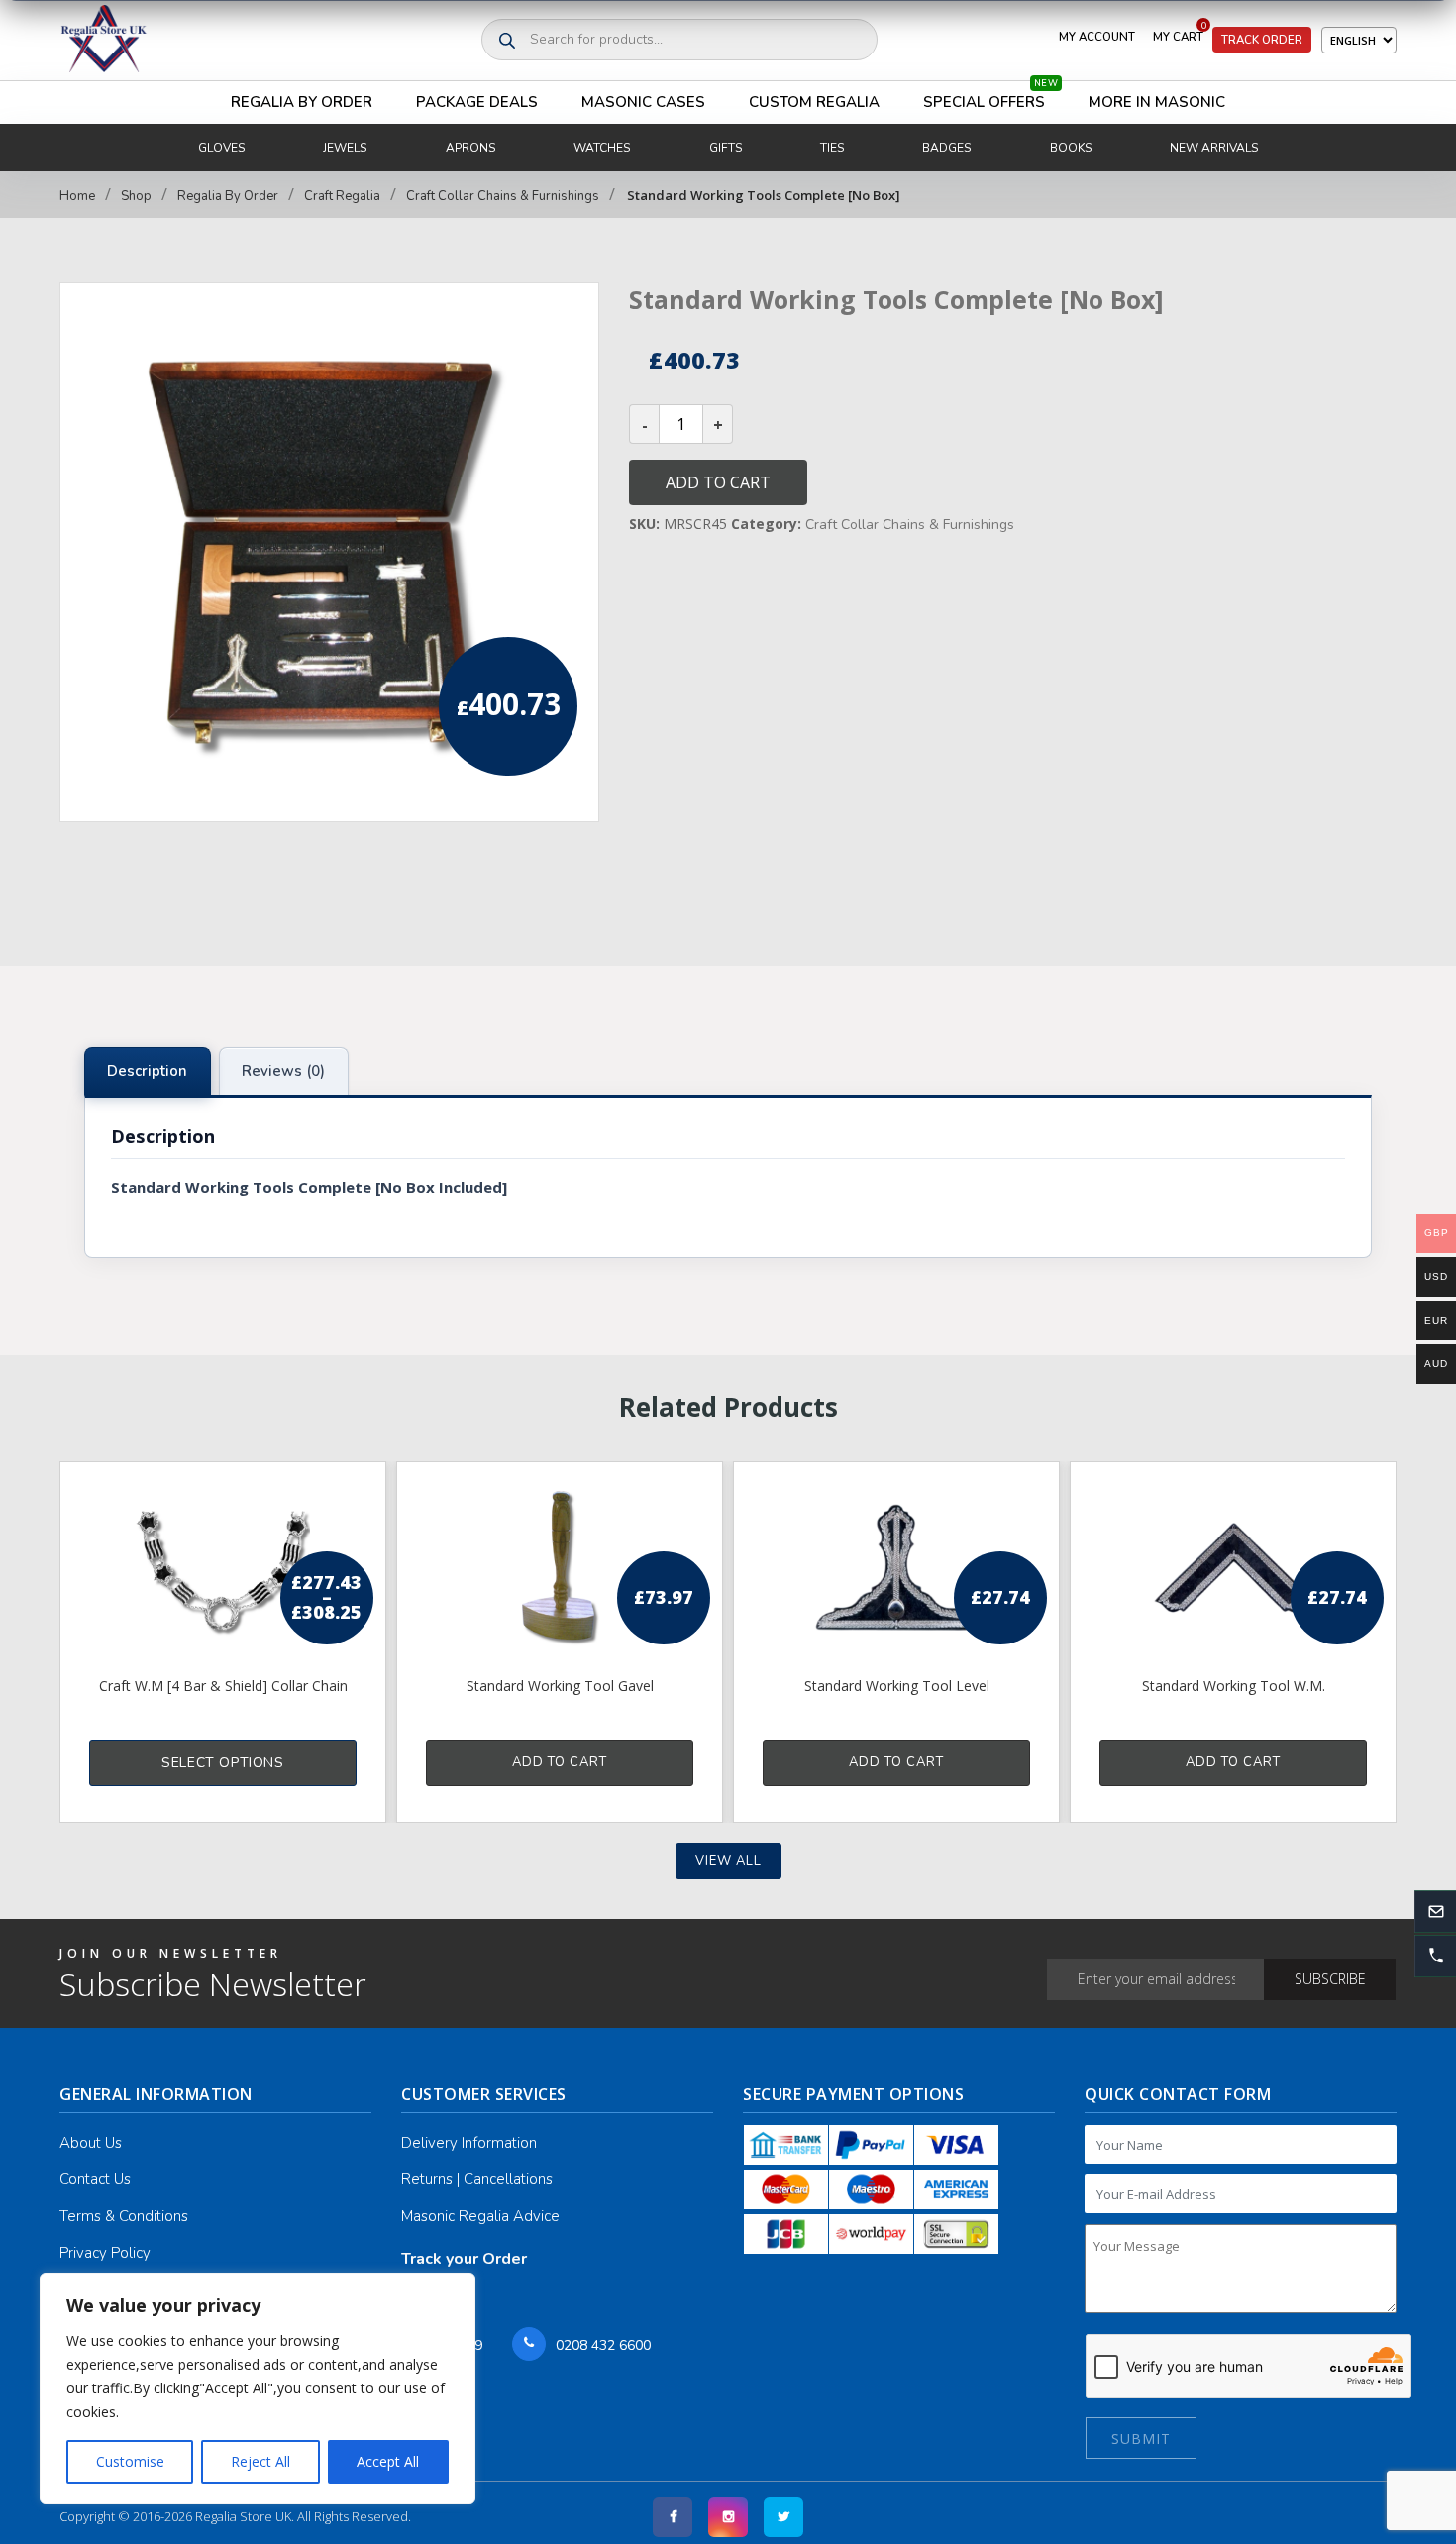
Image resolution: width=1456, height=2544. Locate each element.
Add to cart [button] (560, 1762)
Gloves (221, 148)
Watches (602, 148)
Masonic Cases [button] (643, 102)
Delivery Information (469, 2143)
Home (77, 196)
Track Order (1262, 40)
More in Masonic (1157, 102)
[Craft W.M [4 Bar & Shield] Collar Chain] (223, 1567)
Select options (222, 1763)
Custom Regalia (814, 102)
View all (728, 1861)
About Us (91, 2143)
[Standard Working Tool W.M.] (1233, 1567)
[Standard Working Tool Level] (896, 1567)
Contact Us (95, 2179)
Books (1071, 148)
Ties (832, 148)
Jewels (345, 148)
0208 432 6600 (603, 2345)
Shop (136, 196)
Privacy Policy (105, 2253)
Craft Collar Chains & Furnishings (503, 196)
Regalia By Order (302, 102)
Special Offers (990, 97)
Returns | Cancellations (477, 2179)
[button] (1435, 1956)
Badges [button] (946, 148)
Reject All (260, 2461)
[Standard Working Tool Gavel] (560, 1567)
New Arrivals (1214, 148)
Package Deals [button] (477, 102)
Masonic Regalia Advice (480, 2216)
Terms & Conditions (124, 2216)
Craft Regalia (342, 196)
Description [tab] (147, 1071)
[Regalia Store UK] (104, 40)
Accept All (388, 2461)
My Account (1097, 37)
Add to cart (718, 482)
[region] (258, 2388)
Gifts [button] (726, 148)
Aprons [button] (470, 148)
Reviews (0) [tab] (283, 1071)
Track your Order (464, 2259)
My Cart (1180, 33)
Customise (130, 2461)
